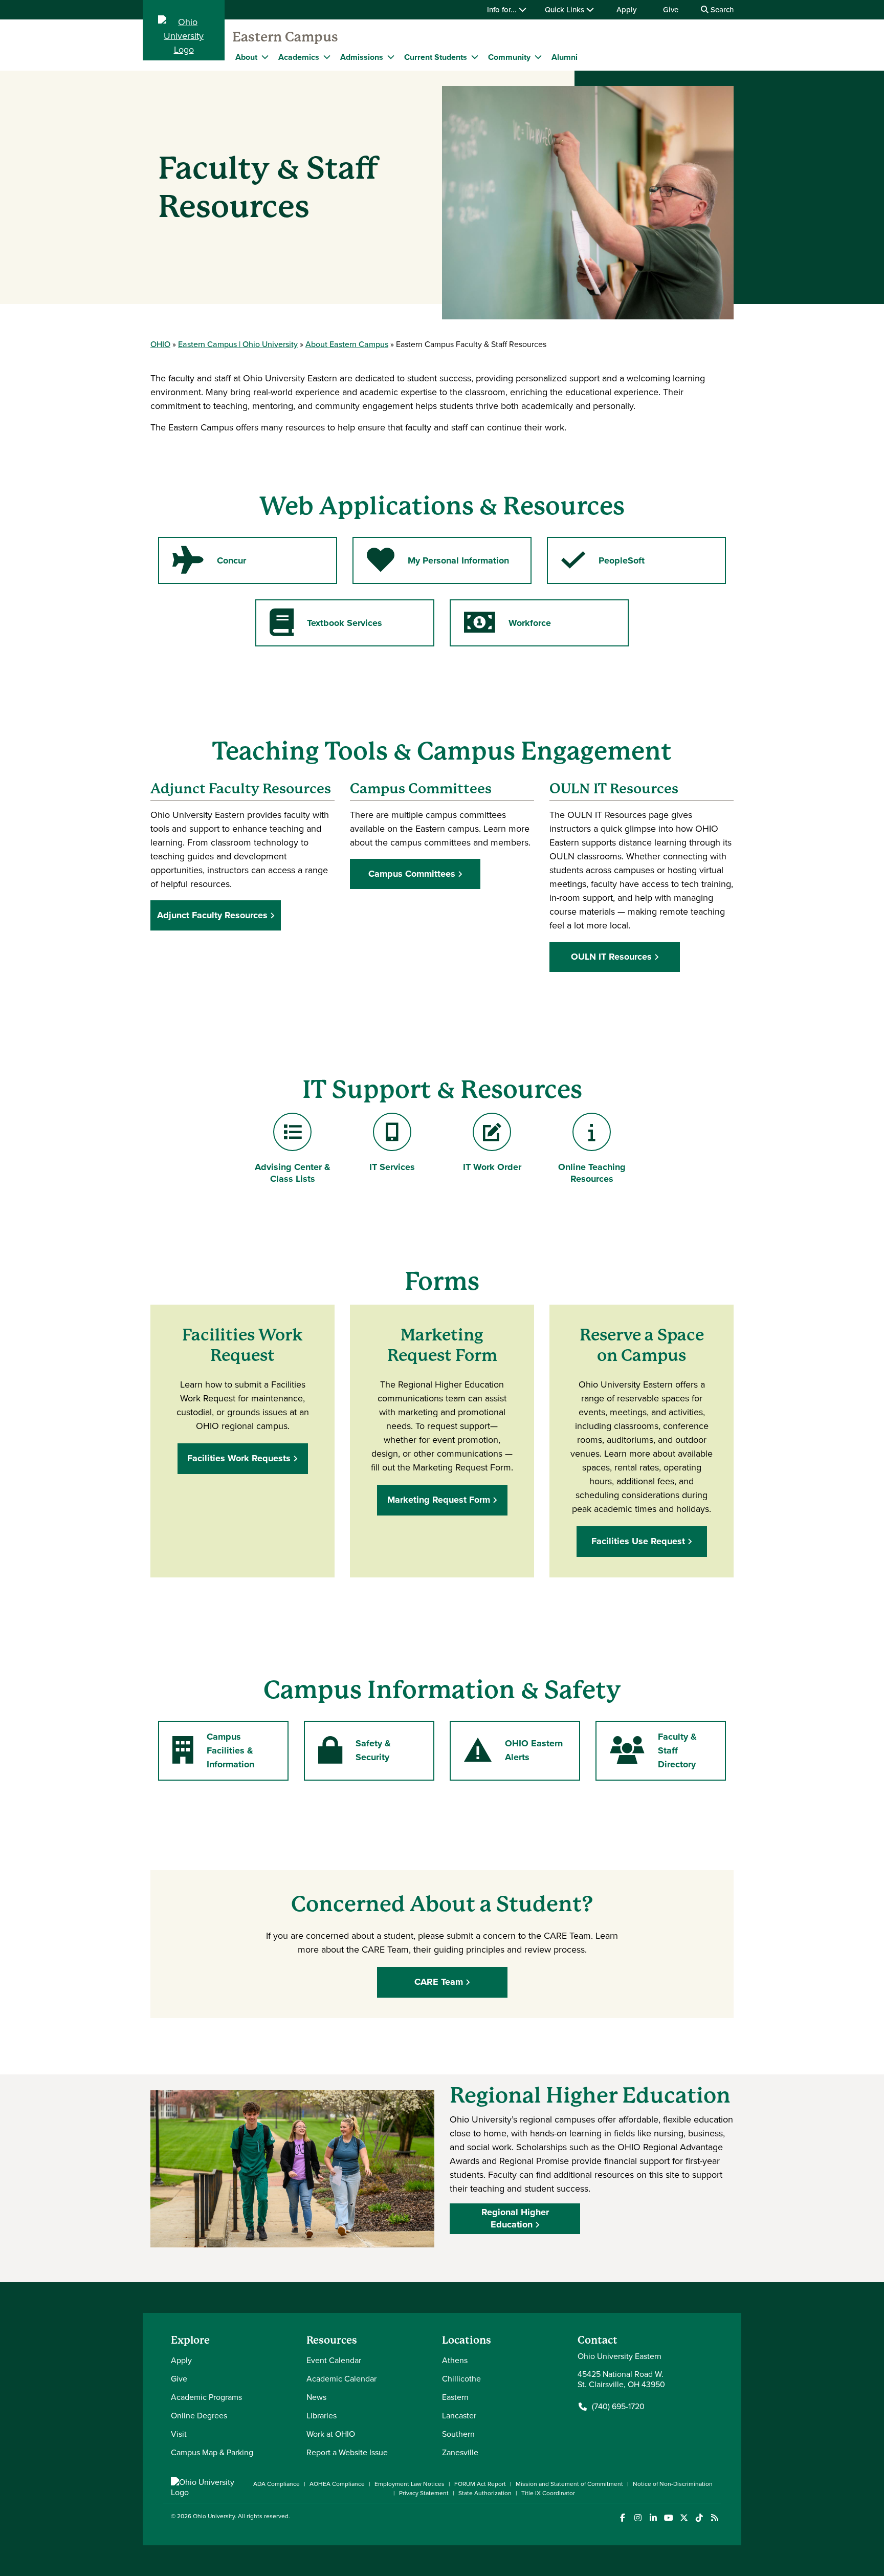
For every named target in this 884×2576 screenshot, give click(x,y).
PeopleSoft (603, 564)
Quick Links (566, 10)
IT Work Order (496, 1167)
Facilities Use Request (638, 1541)
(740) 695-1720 (618, 2407)
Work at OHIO (331, 2434)
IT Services (397, 1167)
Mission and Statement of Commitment (569, 2484)
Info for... (503, 10)
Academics (299, 57)
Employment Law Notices (410, 2484)
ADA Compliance (277, 2484)
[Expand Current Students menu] (475, 57)
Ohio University (214, 2516)
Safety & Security (354, 1750)
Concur (209, 564)
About (246, 57)
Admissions (362, 57)
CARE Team (439, 1982)
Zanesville (460, 2452)
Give (671, 10)
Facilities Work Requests (239, 1458)
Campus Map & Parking (212, 2452)
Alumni (565, 57)
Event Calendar (334, 2360)
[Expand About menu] (265, 57)
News (316, 2397)
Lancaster (459, 2416)
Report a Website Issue (347, 2452)
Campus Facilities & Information (213, 1750)
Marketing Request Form (439, 1500)
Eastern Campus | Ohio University (238, 344)
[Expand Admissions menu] (391, 57)
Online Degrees (199, 2416)
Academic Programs (206, 2397)
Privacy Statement (424, 2493)
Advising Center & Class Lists (292, 1173)
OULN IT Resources (611, 957)
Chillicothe (461, 2379)
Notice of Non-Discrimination (673, 2484)
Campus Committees (412, 874)
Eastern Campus (285, 37)
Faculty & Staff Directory (653, 1750)
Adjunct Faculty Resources (212, 915)
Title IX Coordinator (548, 2493)
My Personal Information (438, 564)
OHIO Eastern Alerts (513, 1750)
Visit (179, 2434)
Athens (455, 2360)
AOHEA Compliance (337, 2484)
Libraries (322, 2416)
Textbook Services (326, 626)
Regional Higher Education (515, 2218)
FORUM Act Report (480, 2484)
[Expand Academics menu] (327, 57)
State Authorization (485, 2493)
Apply (626, 10)
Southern (458, 2434)
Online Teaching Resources (592, 1173)
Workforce (507, 626)
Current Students (436, 57)
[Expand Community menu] (538, 57)
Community (509, 57)
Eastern (455, 2397)
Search (721, 10)
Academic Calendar (341, 2379)
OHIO (160, 344)
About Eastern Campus (347, 344)
